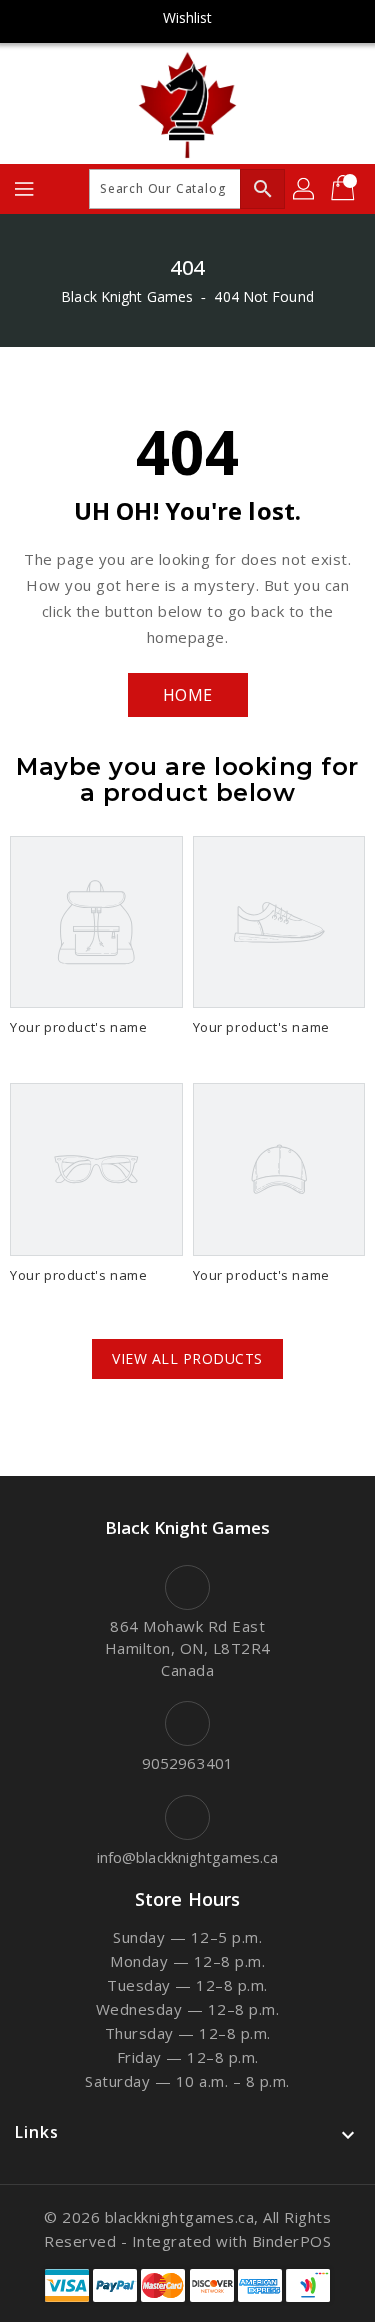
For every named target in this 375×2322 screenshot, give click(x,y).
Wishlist (188, 17)
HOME (188, 695)
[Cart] (345, 189)
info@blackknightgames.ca (187, 1857)
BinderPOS (292, 2241)
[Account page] (305, 189)
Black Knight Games (127, 296)
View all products (187, 1358)
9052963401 (187, 1763)
